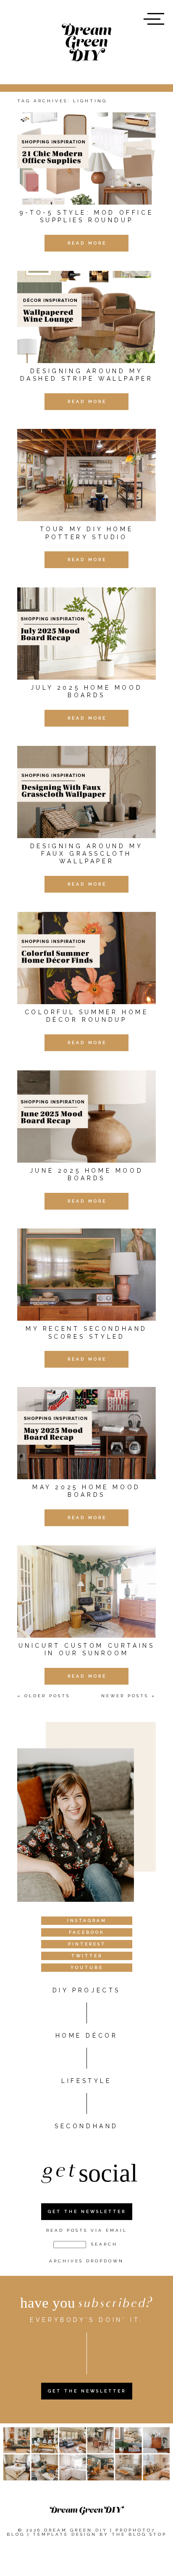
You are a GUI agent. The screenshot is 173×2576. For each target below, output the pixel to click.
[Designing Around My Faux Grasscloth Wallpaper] (86, 792)
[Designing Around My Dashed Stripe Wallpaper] (86, 317)
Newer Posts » (128, 1696)
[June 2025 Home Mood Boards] (86, 1117)
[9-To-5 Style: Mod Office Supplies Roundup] (86, 158)
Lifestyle (86, 2081)
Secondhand (86, 2126)
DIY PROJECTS (86, 1990)
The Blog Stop (139, 2534)
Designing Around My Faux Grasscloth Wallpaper (86, 854)
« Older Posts (44, 1696)
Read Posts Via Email (87, 2230)
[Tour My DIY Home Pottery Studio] (86, 475)
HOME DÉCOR (87, 2036)
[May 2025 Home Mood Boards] (86, 1433)
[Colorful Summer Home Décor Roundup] (86, 958)
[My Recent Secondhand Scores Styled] (86, 1275)
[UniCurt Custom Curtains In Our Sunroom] (86, 1592)
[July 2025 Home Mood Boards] (86, 634)
